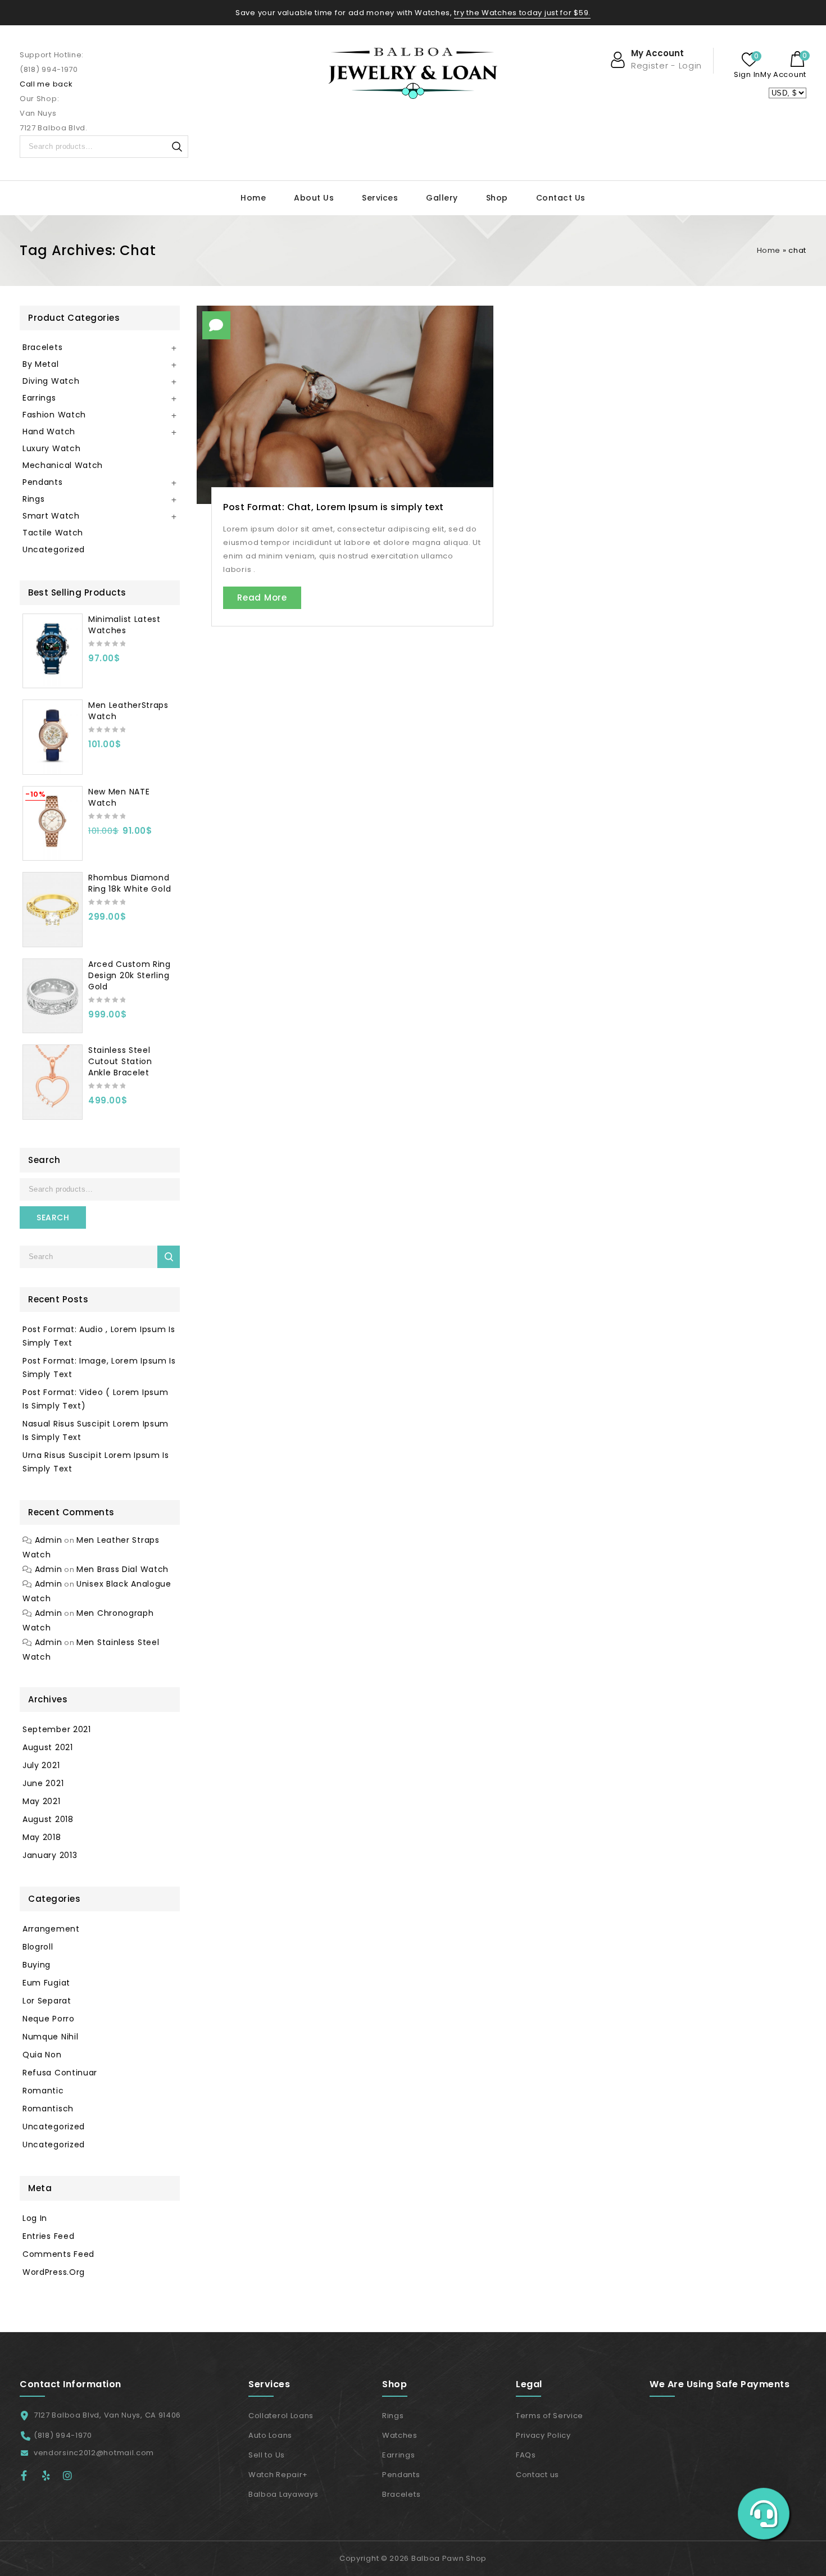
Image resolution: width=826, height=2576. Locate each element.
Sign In (747, 74)
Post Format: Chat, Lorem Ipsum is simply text (333, 507)
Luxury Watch (51, 448)
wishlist (750, 60)
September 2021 (57, 1729)
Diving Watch (51, 381)
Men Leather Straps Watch (91, 1547)
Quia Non (42, 2055)
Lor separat (47, 2001)
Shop (497, 198)
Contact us (537, 2475)
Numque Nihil (50, 2037)
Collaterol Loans (281, 2416)
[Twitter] (51, 2475)
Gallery (442, 198)
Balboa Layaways (283, 2494)
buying (37, 1965)
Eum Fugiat (46, 1983)
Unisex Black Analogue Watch (97, 1591)
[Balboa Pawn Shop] (413, 73)
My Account (783, 74)
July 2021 (41, 1765)
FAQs (526, 2455)
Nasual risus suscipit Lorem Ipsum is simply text (96, 1430)
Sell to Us (267, 2455)
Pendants (43, 482)
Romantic (43, 2091)
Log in (35, 2218)
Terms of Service (550, 2416)
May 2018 (42, 1837)
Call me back (46, 84)
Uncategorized (54, 549)
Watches (400, 2435)
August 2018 (48, 1819)
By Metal (41, 364)
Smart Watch (51, 516)
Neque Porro (49, 2019)
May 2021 (42, 1801)
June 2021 (43, 1783)
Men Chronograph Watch (88, 1620)
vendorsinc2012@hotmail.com (94, 2453)
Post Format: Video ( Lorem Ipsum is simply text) (95, 1399)
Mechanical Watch (63, 465)
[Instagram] (71, 2475)
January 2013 (50, 1855)
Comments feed (58, 2254)
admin (49, 1540)
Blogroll (38, 1947)
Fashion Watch (54, 415)
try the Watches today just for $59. (522, 13)
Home (253, 198)
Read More (262, 598)
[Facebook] (29, 2475)
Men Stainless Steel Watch (91, 1650)
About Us (314, 198)
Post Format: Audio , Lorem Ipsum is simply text (99, 1336)
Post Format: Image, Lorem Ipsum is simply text (99, 1367)
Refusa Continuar (60, 2073)
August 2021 (48, 1747)
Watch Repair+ (278, 2475)
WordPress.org (54, 2272)
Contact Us (561, 198)
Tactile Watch (53, 533)
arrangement (51, 1929)
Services (380, 198)
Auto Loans (270, 2435)
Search (177, 147)
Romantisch (48, 2109)
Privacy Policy (543, 2435)
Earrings (39, 398)
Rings (34, 499)
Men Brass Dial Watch (122, 1569)
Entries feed (48, 2236)
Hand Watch (49, 431)
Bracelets (42, 347)
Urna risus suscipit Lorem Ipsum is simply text (96, 1462)
